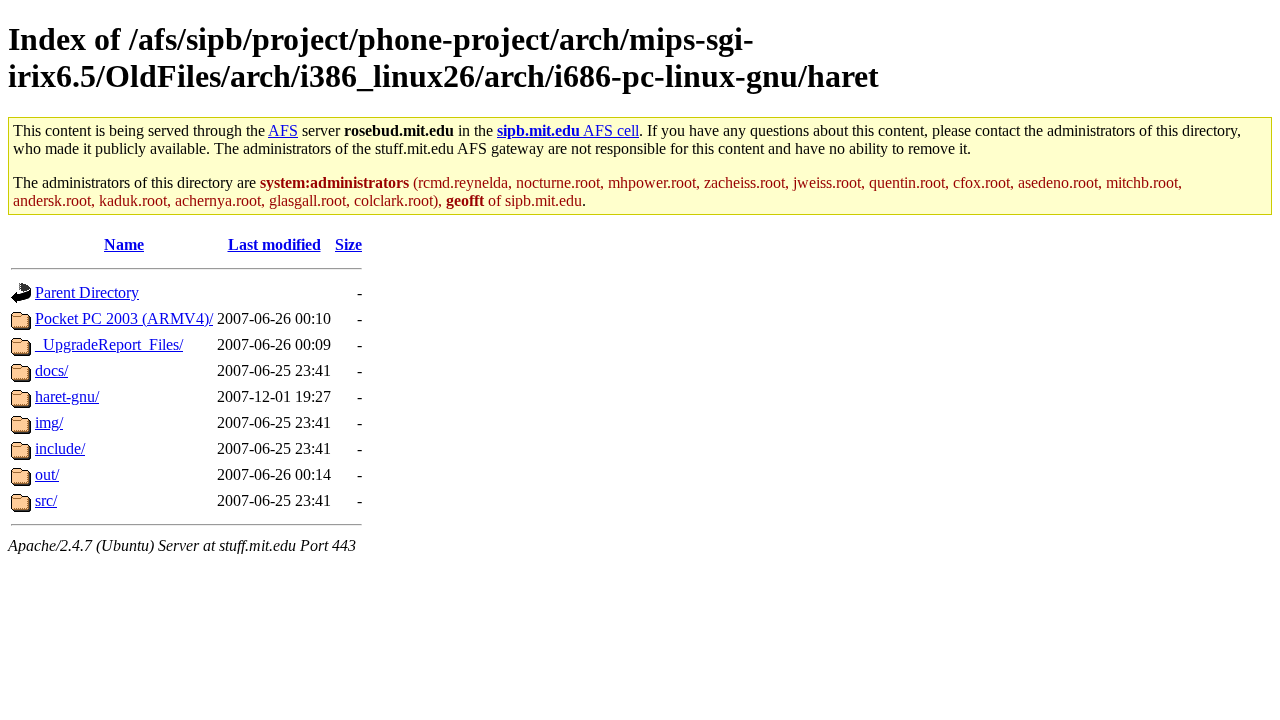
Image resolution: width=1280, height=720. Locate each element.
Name (124, 244)
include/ (60, 448)
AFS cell (568, 130)
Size (348, 244)
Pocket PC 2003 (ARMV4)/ (124, 318)
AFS (283, 130)
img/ (49, 422)
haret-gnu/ (67, 396)
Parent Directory (87, 292)
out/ (47, 474)
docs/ (51, 370)
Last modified (274, 244)
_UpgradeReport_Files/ (109, 344)
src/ (46, 500)
